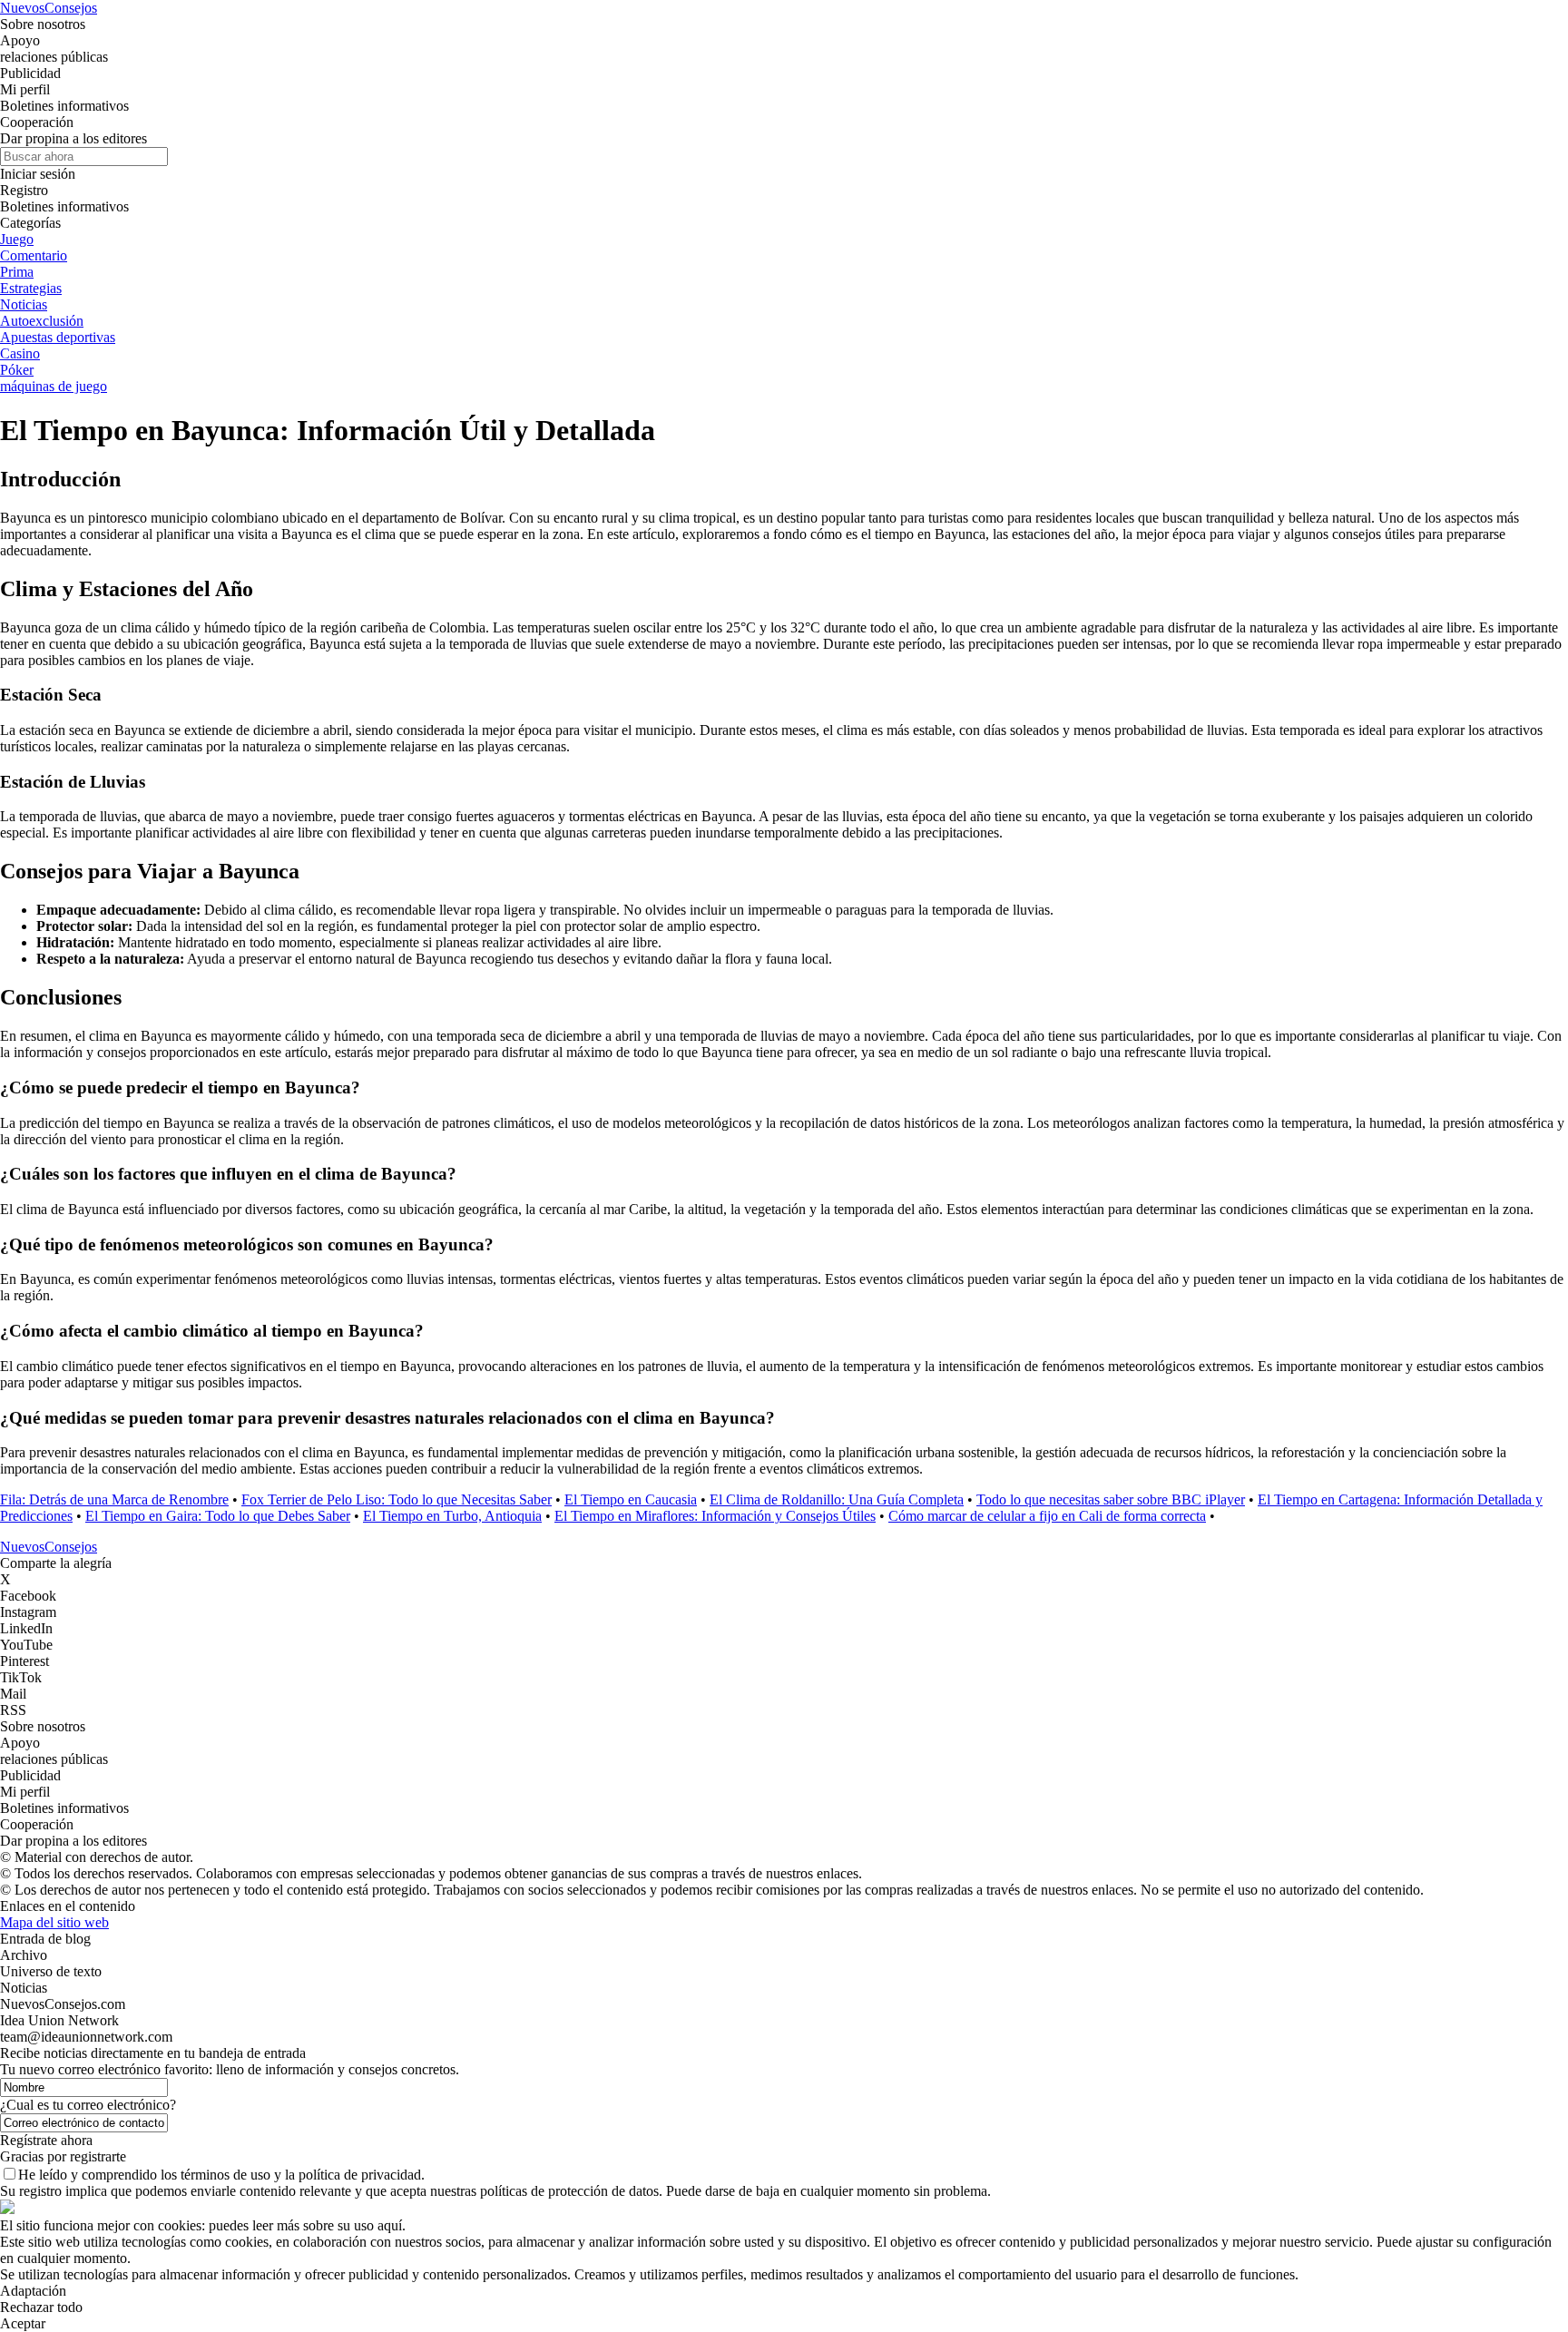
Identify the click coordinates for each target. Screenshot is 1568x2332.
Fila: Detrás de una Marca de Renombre (114, 1499)
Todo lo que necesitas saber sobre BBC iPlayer (1111, 1499)
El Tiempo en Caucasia (631, 1499)
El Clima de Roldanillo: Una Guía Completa (837, 1499)
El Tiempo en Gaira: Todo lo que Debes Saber (218, 1516)
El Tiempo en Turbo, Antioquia (452, 1516)
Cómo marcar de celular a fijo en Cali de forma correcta (1047, 1516)
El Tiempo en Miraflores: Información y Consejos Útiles (715, 1516)
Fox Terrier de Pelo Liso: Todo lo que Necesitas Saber (397, 1499)
